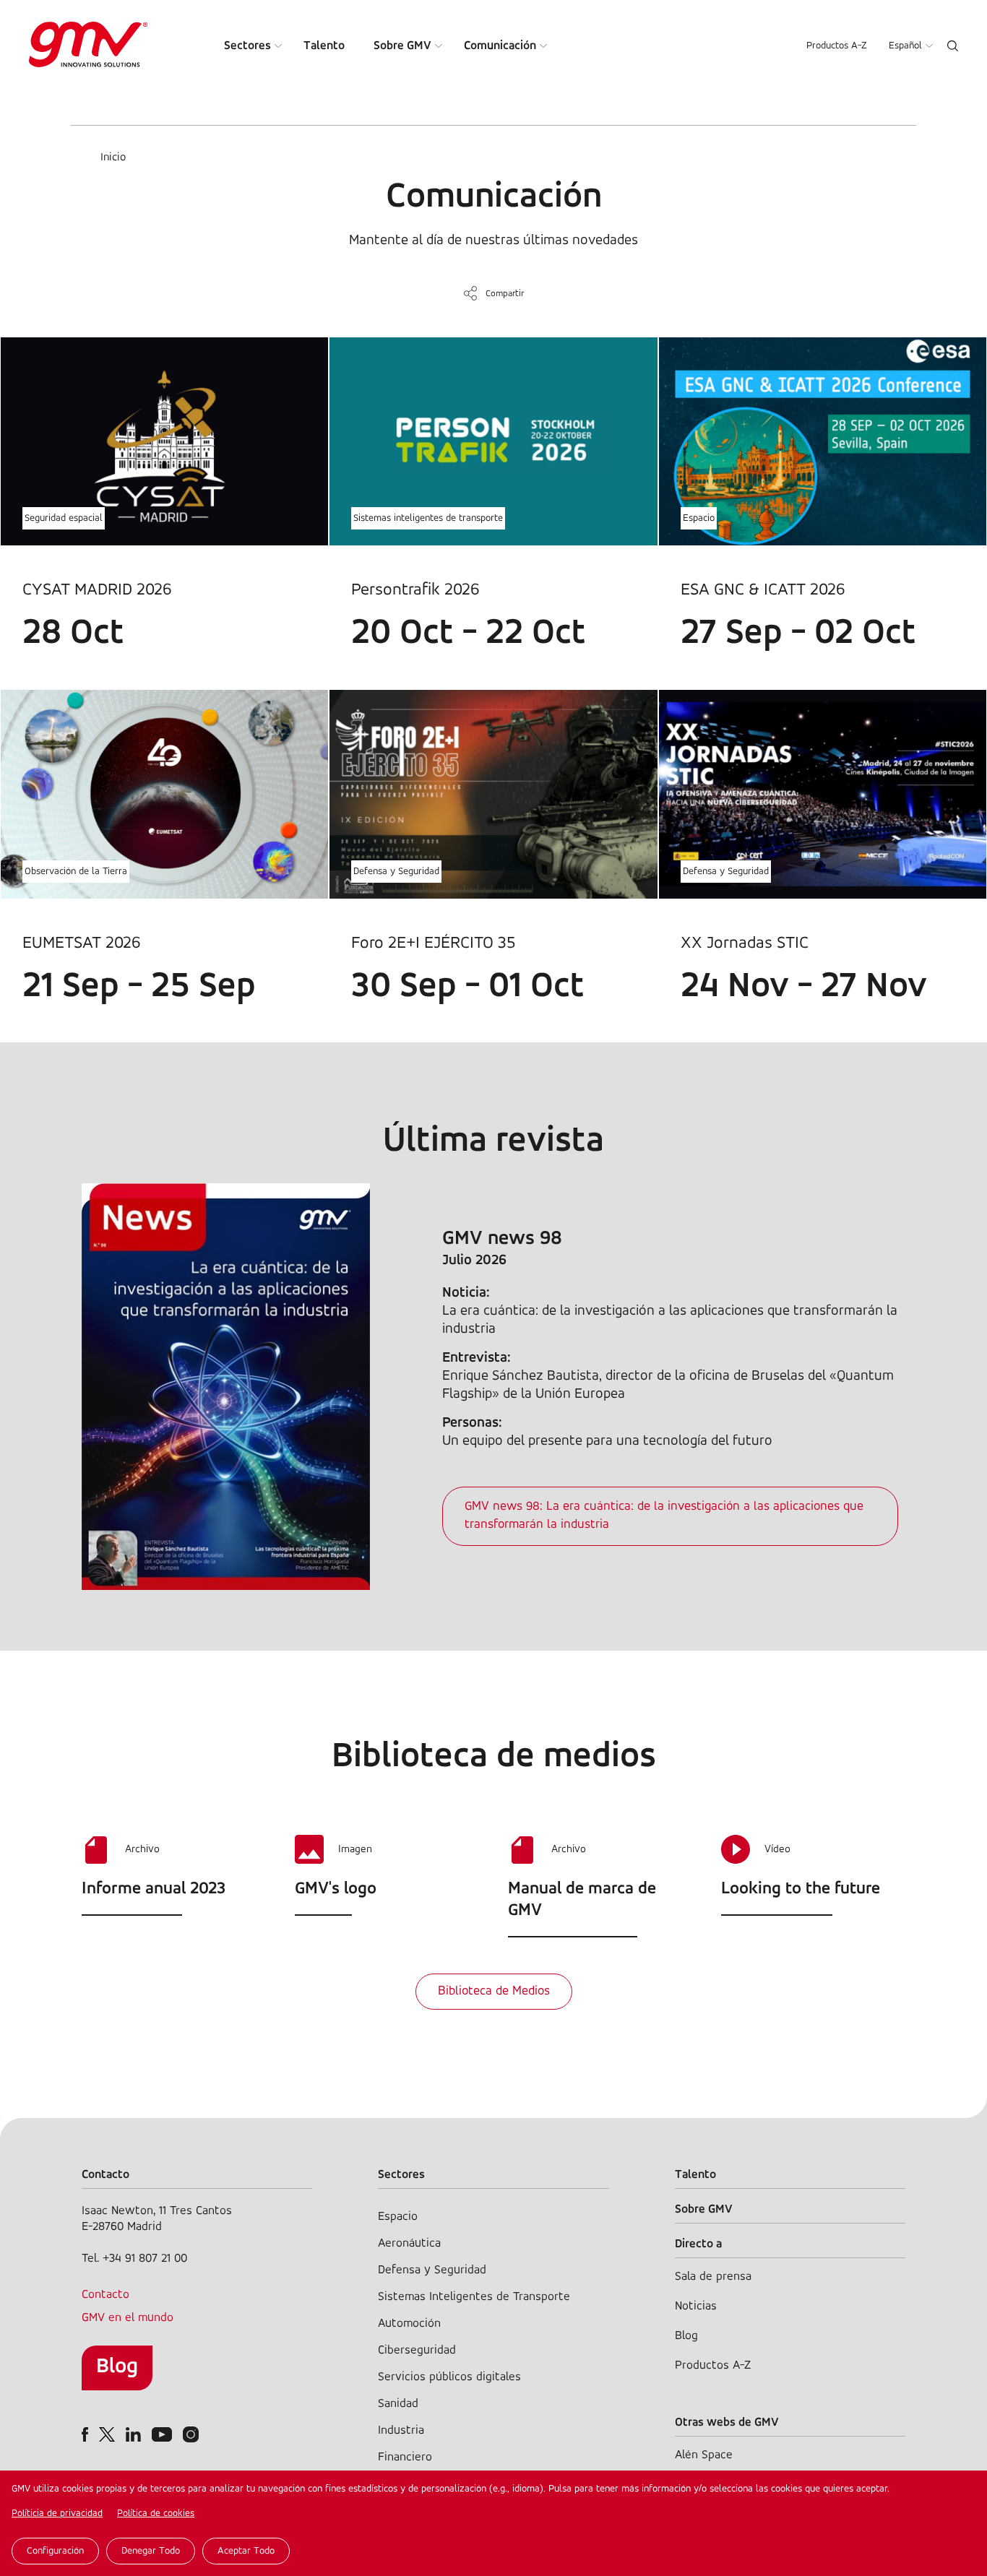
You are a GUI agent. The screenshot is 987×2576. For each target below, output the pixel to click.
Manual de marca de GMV (582, 1900)
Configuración (55, 2551)
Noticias (696, 2306)
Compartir (505, 294)
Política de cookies (156, 2514)
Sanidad (398, 2404)
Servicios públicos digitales (449, 2377)
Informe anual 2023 (154, 1889)
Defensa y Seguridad (396, 872)
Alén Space (704, 2455)
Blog (117, 2367)
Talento (324, 46)
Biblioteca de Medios (494, 1992)
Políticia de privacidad (57, 2514)
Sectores (247, 46)
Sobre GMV (402, 46)
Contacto (105, 2295)
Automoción (409, 2324)
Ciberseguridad (417, 2350)
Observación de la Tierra (76, 872)
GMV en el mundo (128, 2318)
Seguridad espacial (64, 518)
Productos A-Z (837, 46)
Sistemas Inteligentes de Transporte (474, 2297)
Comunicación (500, 46)
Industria (401, 2430)
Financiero (405, 2457)
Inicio (113, 157)
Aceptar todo (246, 2551)
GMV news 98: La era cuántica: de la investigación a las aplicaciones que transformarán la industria (664, 1516)
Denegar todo (151, 2551)
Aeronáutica (409, 2243)
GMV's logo (336, 1889)
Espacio (699, 518)
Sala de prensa (713, 2277)
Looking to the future (801, 1889)
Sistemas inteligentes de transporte (428, 518)
